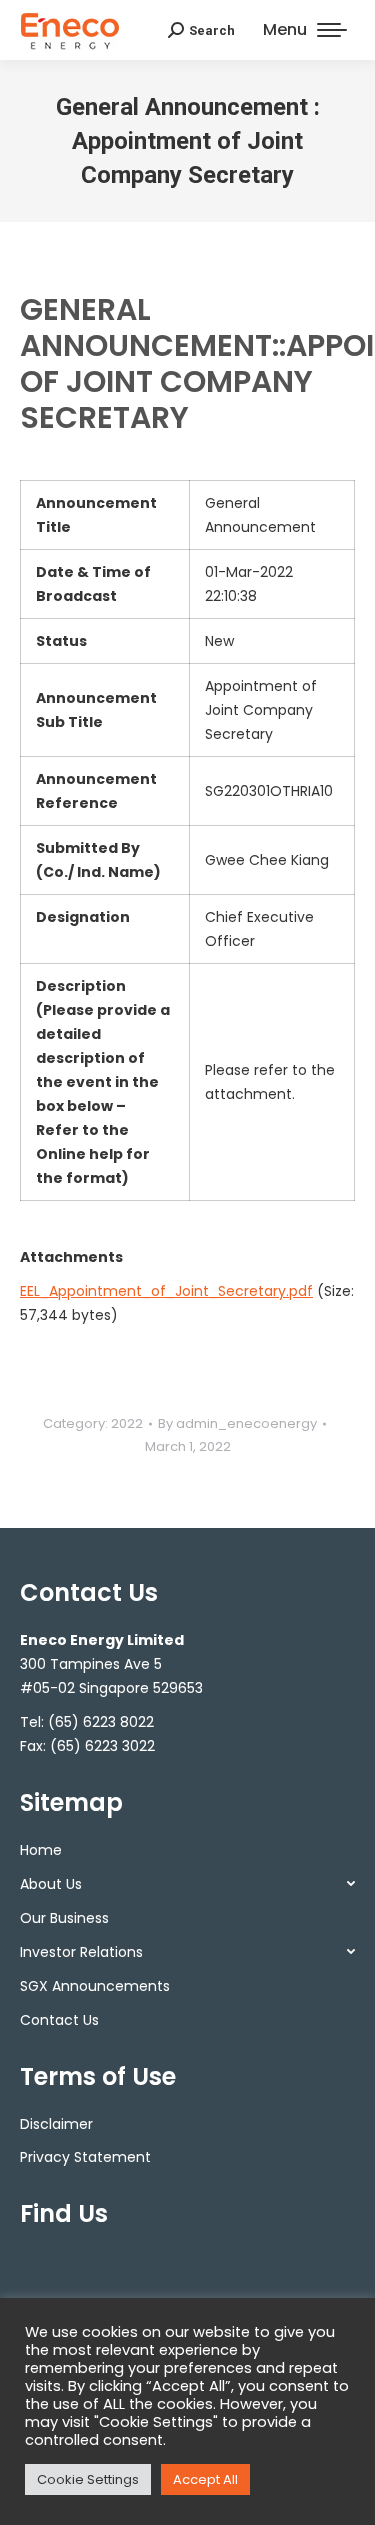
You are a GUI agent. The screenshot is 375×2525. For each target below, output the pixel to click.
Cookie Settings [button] (88, 2479)
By (237, 1423)
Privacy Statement (85, 2157)
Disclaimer (56, 2124)
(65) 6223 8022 (101, 1722)
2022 (127, 1423)
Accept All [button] (205, 2479)
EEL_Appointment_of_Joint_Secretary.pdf (166, 1291)
